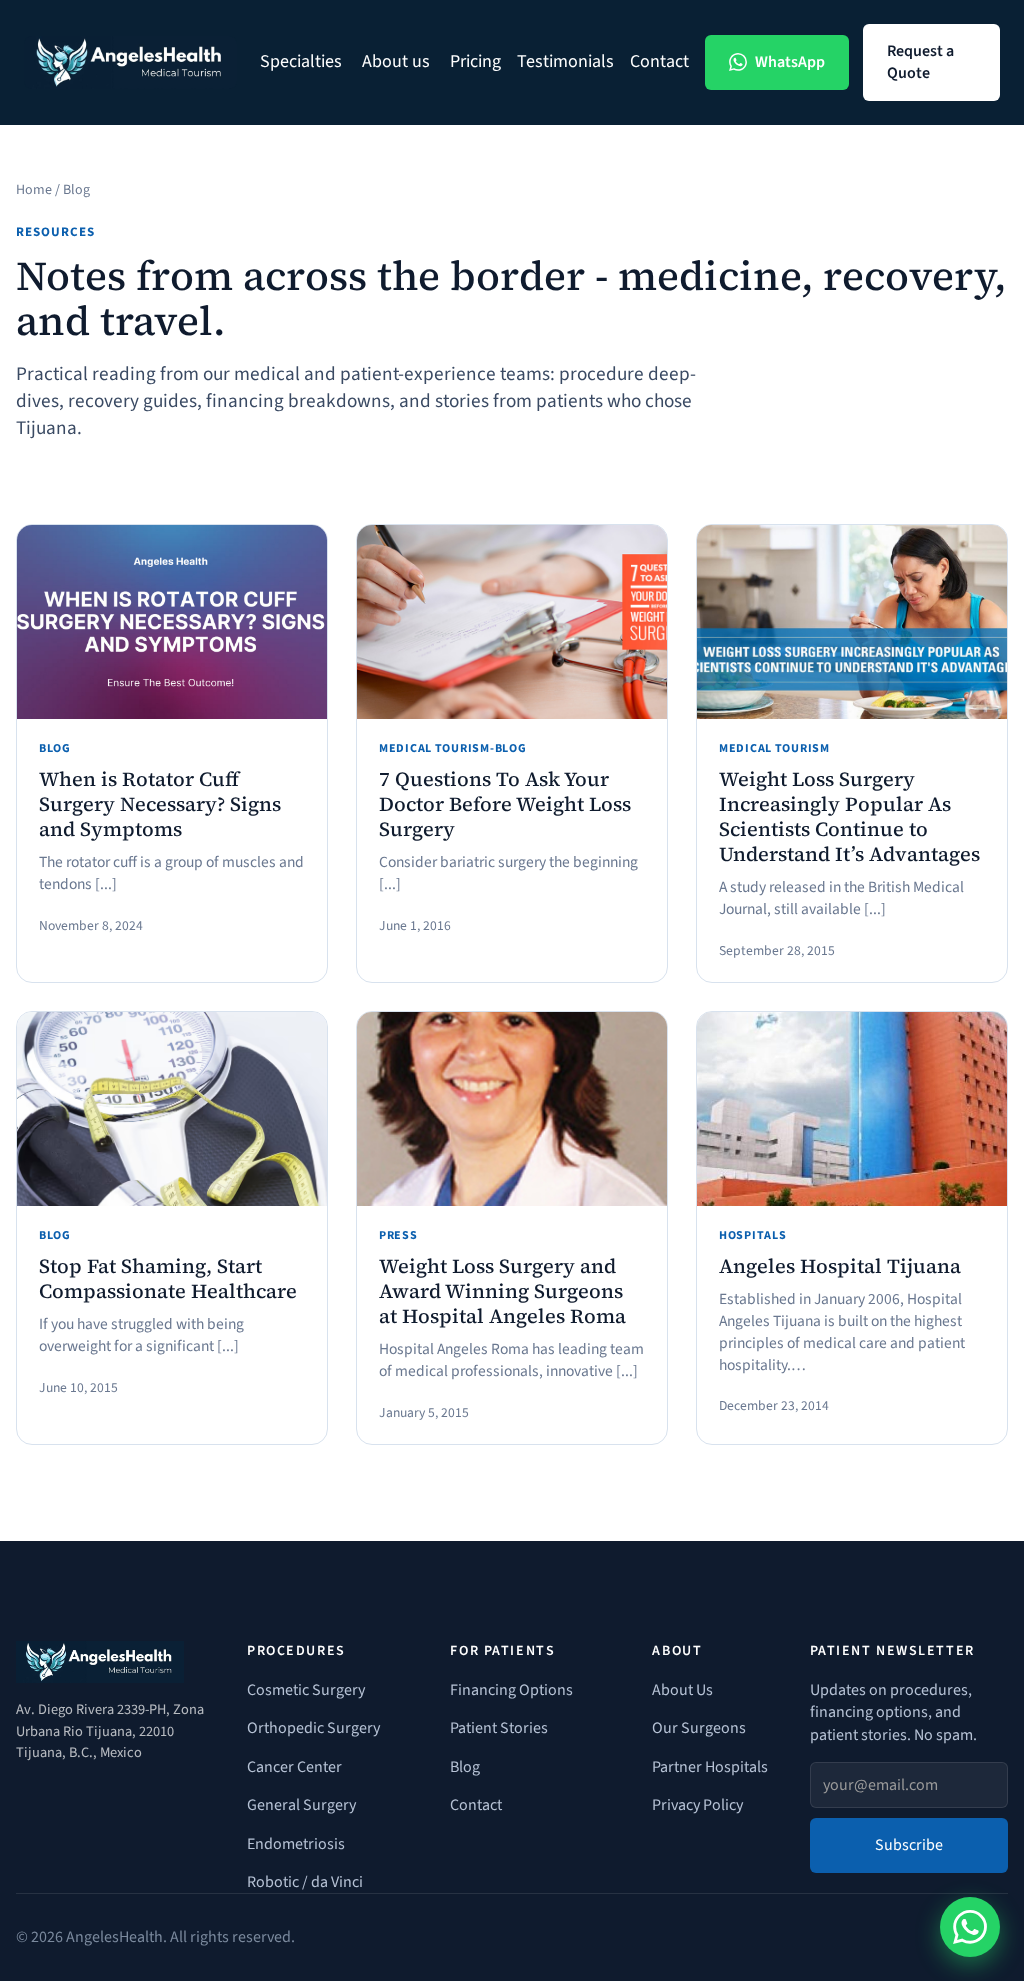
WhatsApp (790, 62)
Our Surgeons (699, 1728)
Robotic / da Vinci (305, 1882)
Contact (659, 62)
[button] (303, 62)
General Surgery (301, 1805)
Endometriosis (296, 1844)
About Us (682, 1690)
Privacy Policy (697, 1805)
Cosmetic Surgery (306, 1690)
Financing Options (511, 1690)
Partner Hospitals (710, 1767)
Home (34, 190)
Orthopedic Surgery (313, 1728)
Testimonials (565, 62)
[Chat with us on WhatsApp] (970, 1927)
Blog (465, 1767)
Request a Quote (920, 62)
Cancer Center (294, 1767)
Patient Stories (499, 1728)
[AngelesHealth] (130, 62)
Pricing (475, 62)
